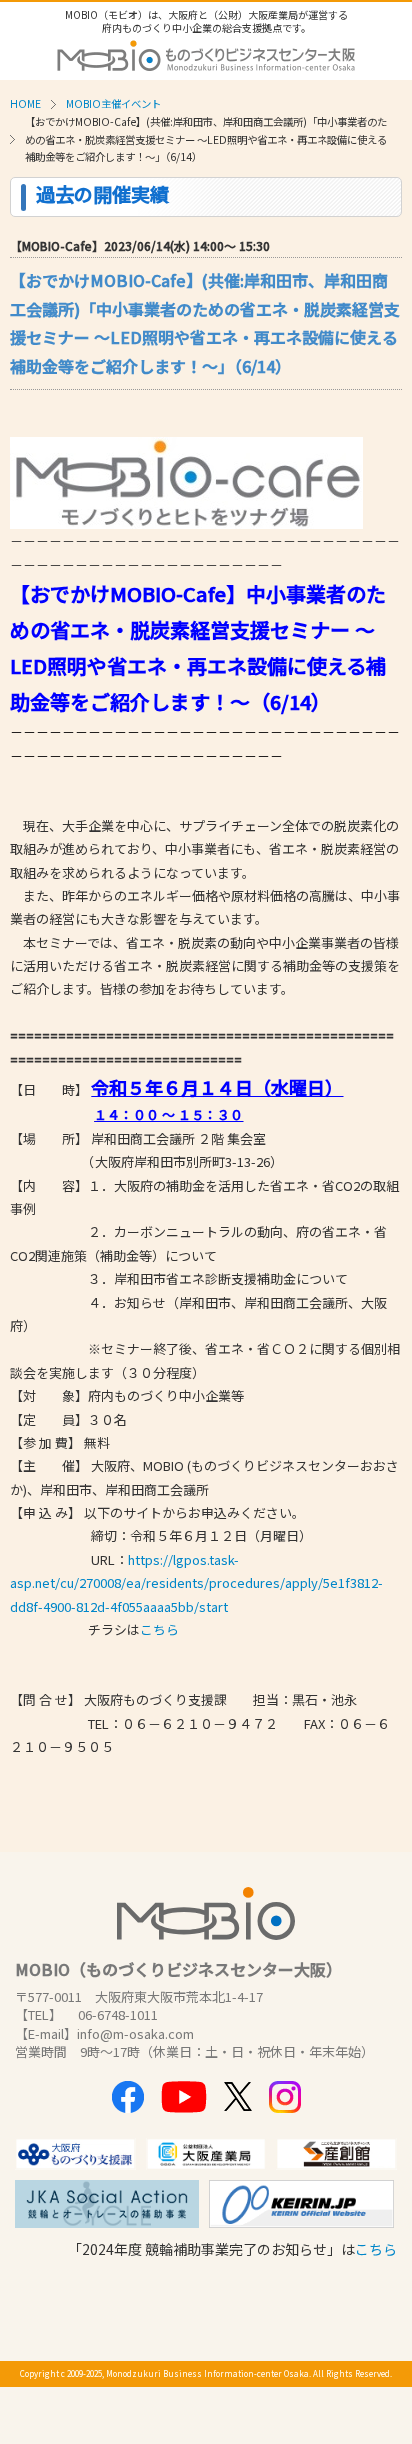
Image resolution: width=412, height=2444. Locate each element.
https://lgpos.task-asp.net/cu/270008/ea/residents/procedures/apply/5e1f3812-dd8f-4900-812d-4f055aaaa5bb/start (196, 1583)
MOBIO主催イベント (113, 103)
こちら (159, 1629)
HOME (25, 103)
